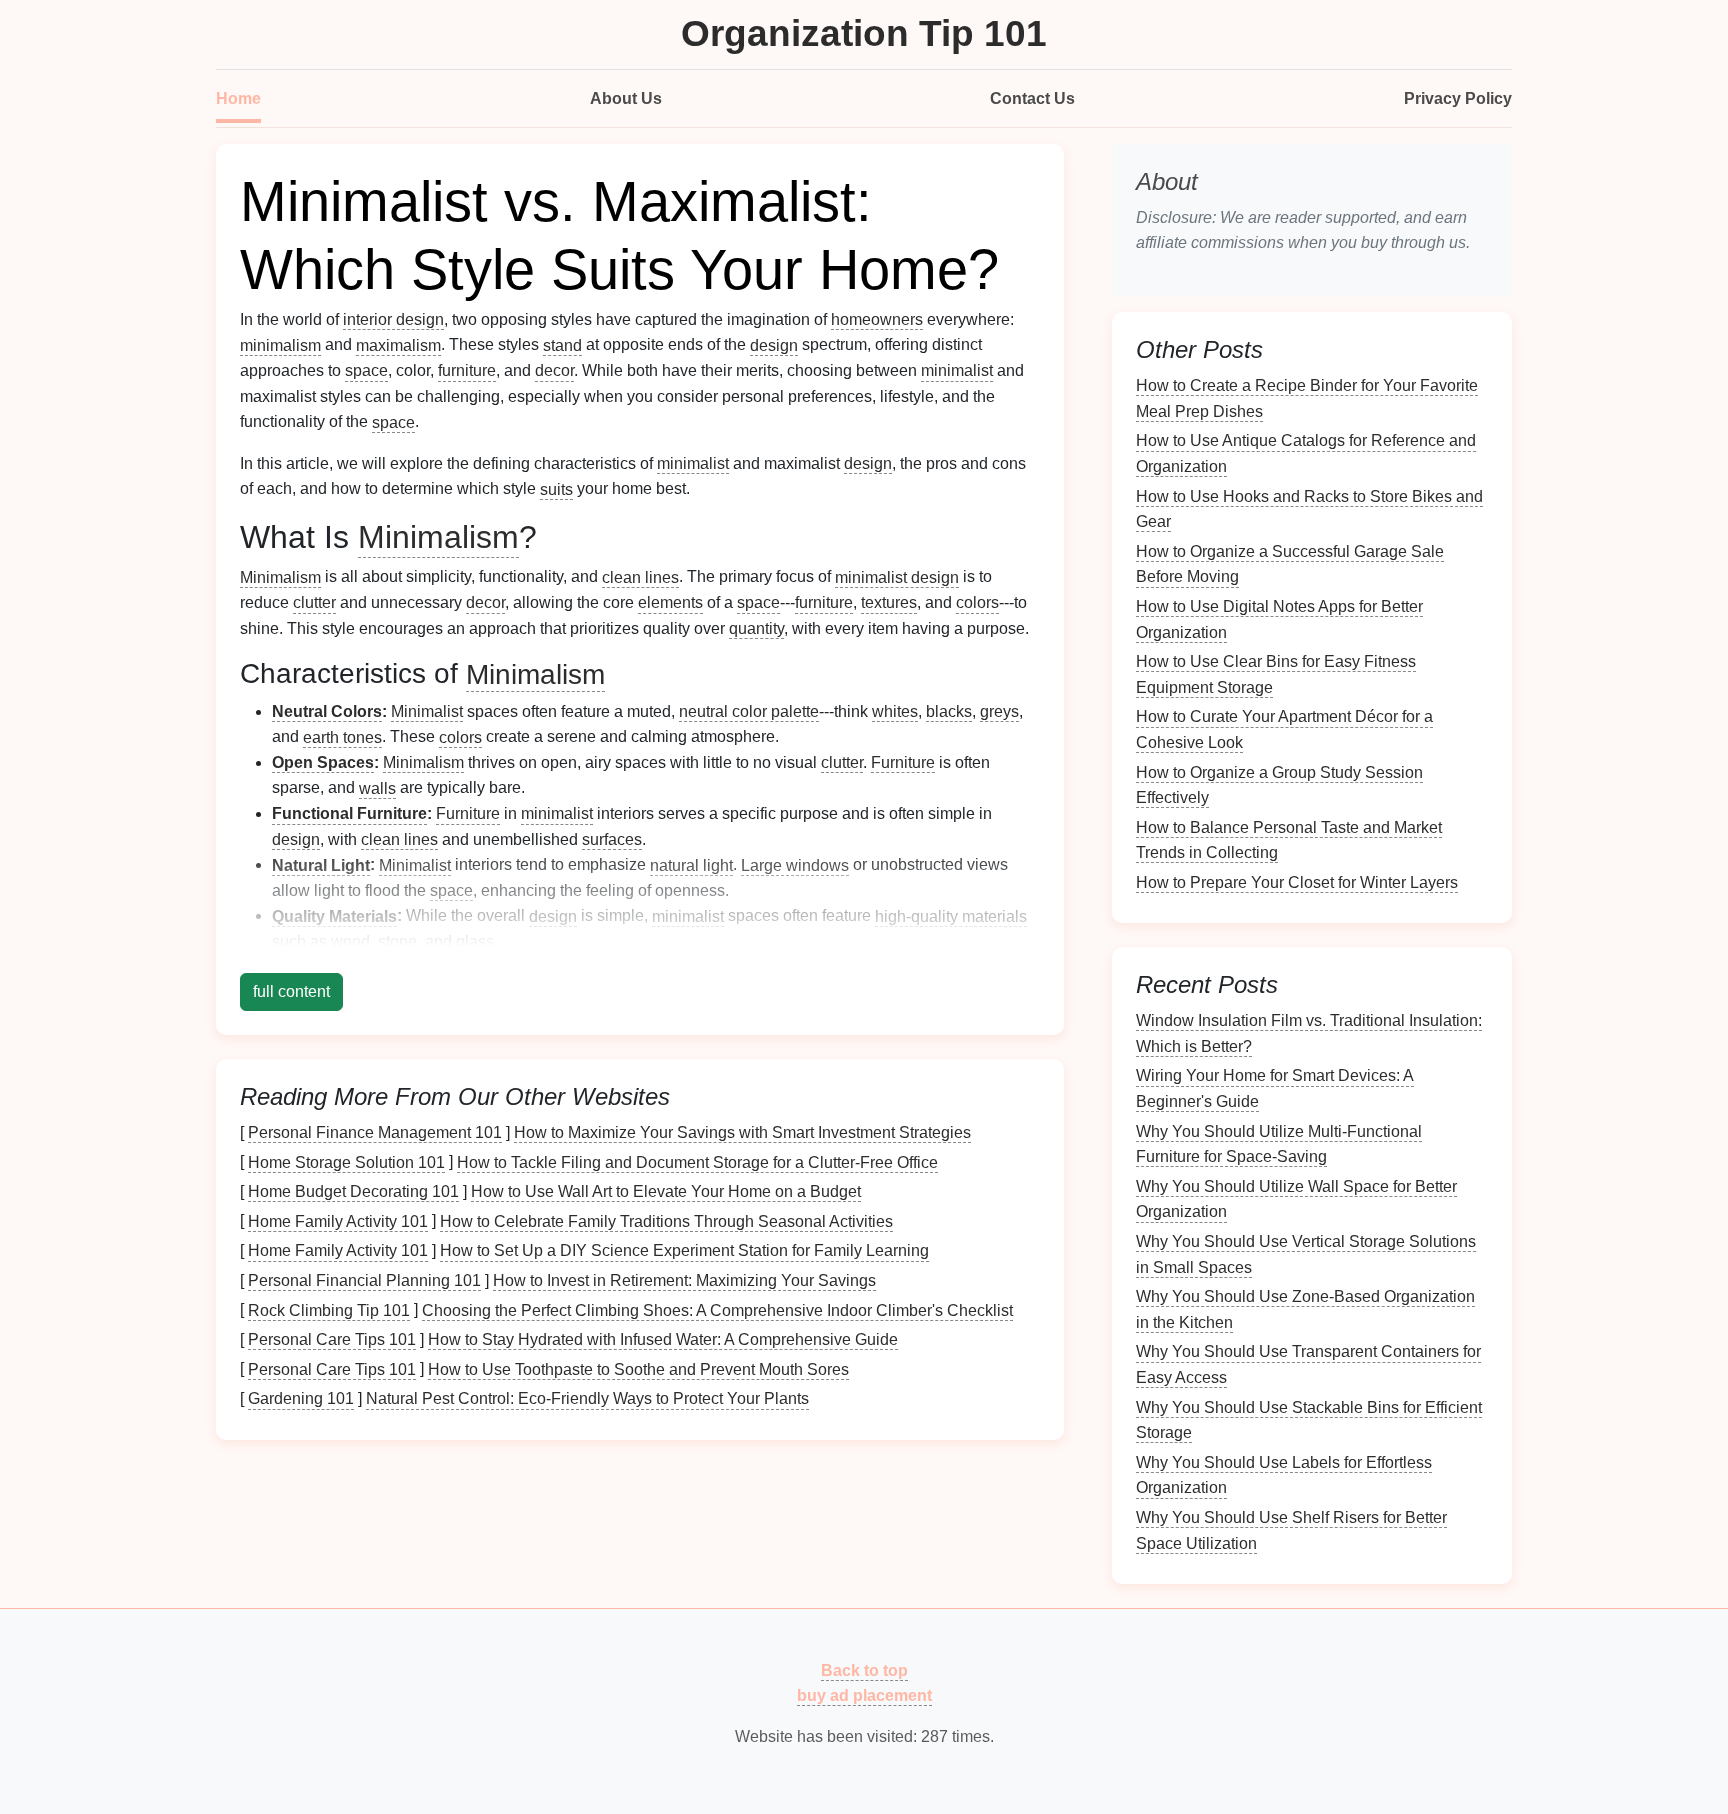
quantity (756, 628)
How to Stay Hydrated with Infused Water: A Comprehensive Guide (663, 1339)
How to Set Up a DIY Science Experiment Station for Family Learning (684, 1250)
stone (397, 941)
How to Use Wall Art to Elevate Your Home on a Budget (666, 1191)
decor (554, 370)
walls (377, 787)
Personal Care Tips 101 (332, 1339)
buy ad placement (864, 1695)
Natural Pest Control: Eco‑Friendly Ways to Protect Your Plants (587, 1398)
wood (350, 941)
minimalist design (897, 576)
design (774, 344)
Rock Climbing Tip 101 (329, 1309)
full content (291, 991)
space (366, 370)
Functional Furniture (349, 813)
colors (977, 602)
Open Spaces (323, 762)
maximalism (398, 344)
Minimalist (427, 711)
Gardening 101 (301, 1398)
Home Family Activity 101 (338, 1220)
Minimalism (438, 537)
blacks (949, 711)
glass (475, 941)
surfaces (612, 839)
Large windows (795, 864)
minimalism (280, 344)
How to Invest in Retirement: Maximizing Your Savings (684, 1280)
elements (670, 602)
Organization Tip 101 (864, 33)
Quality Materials (334, 915)
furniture (467, 370)
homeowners (877, 319)
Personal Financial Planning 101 (364, 1280)
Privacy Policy (1458, 98)
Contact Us (1032, 98)
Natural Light (321, 864)
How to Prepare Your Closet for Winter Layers (1297, 882)
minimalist (957, 370)
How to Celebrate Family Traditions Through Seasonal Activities (666, 1220)
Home (238, 98)
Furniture (903, 762)
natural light (691, 864)
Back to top (864, 1669)
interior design (393, 319)
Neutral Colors (327, 711)
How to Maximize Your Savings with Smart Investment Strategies (742, 1132)
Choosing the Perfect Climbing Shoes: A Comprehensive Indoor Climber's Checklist (717, 1309)
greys (999, 711)
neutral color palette (749, 711)
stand (562, 344)
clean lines (640, 576)
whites (895, 711)
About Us (626, 98)
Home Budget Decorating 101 (353, 1191)
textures (889, 602)
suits (556, 488)
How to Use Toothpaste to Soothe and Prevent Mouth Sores (638, 1368)
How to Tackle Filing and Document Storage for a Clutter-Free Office (697, 1161)
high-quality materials (951, 915)
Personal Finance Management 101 (375, 1132)
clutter (314, 602)
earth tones (342, 736)
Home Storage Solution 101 (346, 1161)
